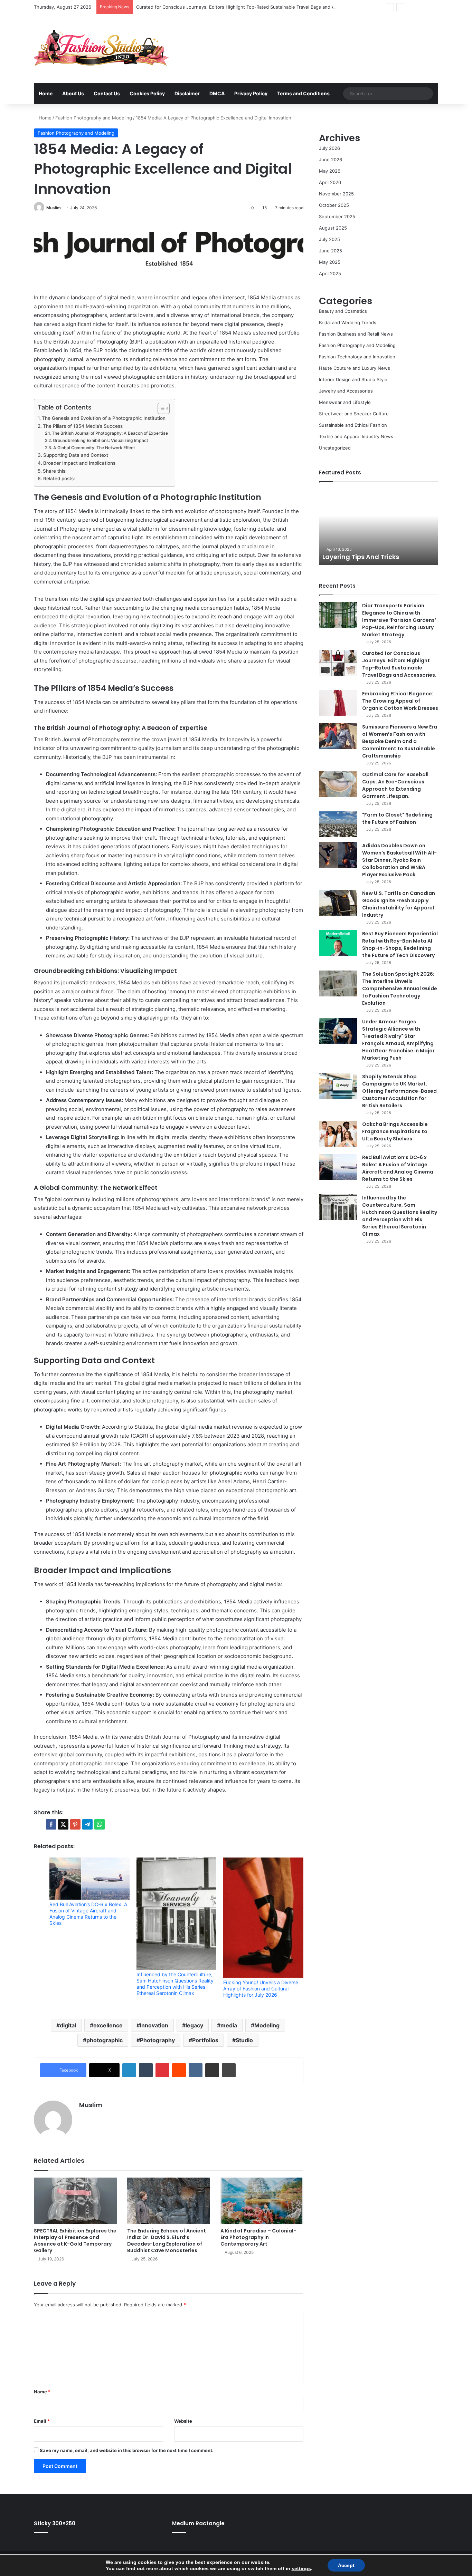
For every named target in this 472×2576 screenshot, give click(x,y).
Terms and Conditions (303, 93)
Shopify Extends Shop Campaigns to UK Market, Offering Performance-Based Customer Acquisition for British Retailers (399, 1091)
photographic (105, 2040)
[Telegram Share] (87, 1824)
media (229, 2025)
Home (46, 93)
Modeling (267, 2025)
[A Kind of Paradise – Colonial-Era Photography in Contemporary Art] (262, 2201)
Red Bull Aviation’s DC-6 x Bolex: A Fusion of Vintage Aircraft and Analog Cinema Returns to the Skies (88, 1914)
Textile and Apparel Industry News (356, 436)
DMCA (217, 93)
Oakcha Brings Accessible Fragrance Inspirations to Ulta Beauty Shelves (395, 1131)
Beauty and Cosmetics (343, 311)
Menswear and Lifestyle (345, 402)
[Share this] (51, 1824)
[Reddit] (179, 2070)
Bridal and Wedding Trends (348, 322)
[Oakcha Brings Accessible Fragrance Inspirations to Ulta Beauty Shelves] (338, 1134)
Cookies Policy (147, 93)
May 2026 (330, 171)
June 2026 (331, 160)
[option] (379, 527)
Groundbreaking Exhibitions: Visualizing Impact (100, 440)
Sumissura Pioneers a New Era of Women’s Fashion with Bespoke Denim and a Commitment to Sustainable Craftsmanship (400, 741)
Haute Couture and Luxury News (355, 368)
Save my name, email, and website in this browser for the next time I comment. (127, 2450)
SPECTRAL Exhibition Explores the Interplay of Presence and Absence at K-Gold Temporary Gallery (75, 2241)
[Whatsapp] (100, 1824)
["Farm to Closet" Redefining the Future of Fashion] (338, 824)
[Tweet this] (63, 1824)
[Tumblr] (146, 2070)
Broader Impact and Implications (79, 463)
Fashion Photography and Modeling (94, 118)
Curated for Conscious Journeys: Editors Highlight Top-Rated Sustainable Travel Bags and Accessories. (248, 7)
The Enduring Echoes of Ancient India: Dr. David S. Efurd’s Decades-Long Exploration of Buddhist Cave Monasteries (167, 2241)
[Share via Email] (212, 2070)
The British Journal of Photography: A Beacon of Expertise (110, 433)
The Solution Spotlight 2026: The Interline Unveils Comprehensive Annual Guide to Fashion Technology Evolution (400, 988)
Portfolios (205, 2040)
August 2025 (333, 228)
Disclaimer (187, 93)
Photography (157, 2040)
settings (301, 2568)
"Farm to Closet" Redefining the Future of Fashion (397, 818)
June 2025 (331, 251)
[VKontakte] (196, 2070)
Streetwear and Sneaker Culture (354, 414)
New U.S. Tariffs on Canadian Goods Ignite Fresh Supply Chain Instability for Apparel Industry (399, 904)
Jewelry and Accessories (346, 391)
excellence (108, 2025)
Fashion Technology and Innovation (357, 357)
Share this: (55, 471)
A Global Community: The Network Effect (94, 448)
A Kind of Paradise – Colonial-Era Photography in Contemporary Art (258, 2237)
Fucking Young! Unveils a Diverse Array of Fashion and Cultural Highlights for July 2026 (261, 1989)
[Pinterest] (162, 2070)
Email (42, 2421)
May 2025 (330, 262)
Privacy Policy (251, 93)
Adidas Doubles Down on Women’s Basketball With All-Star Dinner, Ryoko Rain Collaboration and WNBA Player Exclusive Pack (399, 860)
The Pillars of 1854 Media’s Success (83, 426)
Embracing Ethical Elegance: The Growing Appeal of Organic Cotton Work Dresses (400, 701)
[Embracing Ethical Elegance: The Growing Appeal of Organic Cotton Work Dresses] (338, 703)
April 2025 (330, 273)
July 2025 (329, 239)
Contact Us (107, 93)
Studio (244, 2040)
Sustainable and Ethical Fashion (353, 425)
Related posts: (59, 479)
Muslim (54, 208)
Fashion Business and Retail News (356, 334)
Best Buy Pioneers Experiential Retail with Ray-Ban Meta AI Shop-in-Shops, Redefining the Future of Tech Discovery (400, 944)
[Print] (229, 2070)
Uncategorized (335, 448)
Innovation (154, 2025)
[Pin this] (75, 1824)
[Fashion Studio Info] (101, 49)
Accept (346, 2565)
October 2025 (334, 205)
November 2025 (336, 194)
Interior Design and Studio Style (353, 379)
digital (68, 2025)
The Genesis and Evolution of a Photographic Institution (104, 418)
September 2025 (337, 216)
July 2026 (329, 148)
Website (183, 2421)
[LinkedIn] (129, 2070)
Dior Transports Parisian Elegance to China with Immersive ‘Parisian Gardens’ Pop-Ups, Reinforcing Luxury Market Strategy (399, 620)
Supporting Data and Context (76, 455)
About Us (73, 93)
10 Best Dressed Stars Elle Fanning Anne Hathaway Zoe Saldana (376, 552)
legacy (194, 2025)
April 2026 (330, 182)
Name (42, 2392)
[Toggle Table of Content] (160, 408)
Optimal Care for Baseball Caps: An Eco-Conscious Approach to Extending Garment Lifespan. (395, 785)
